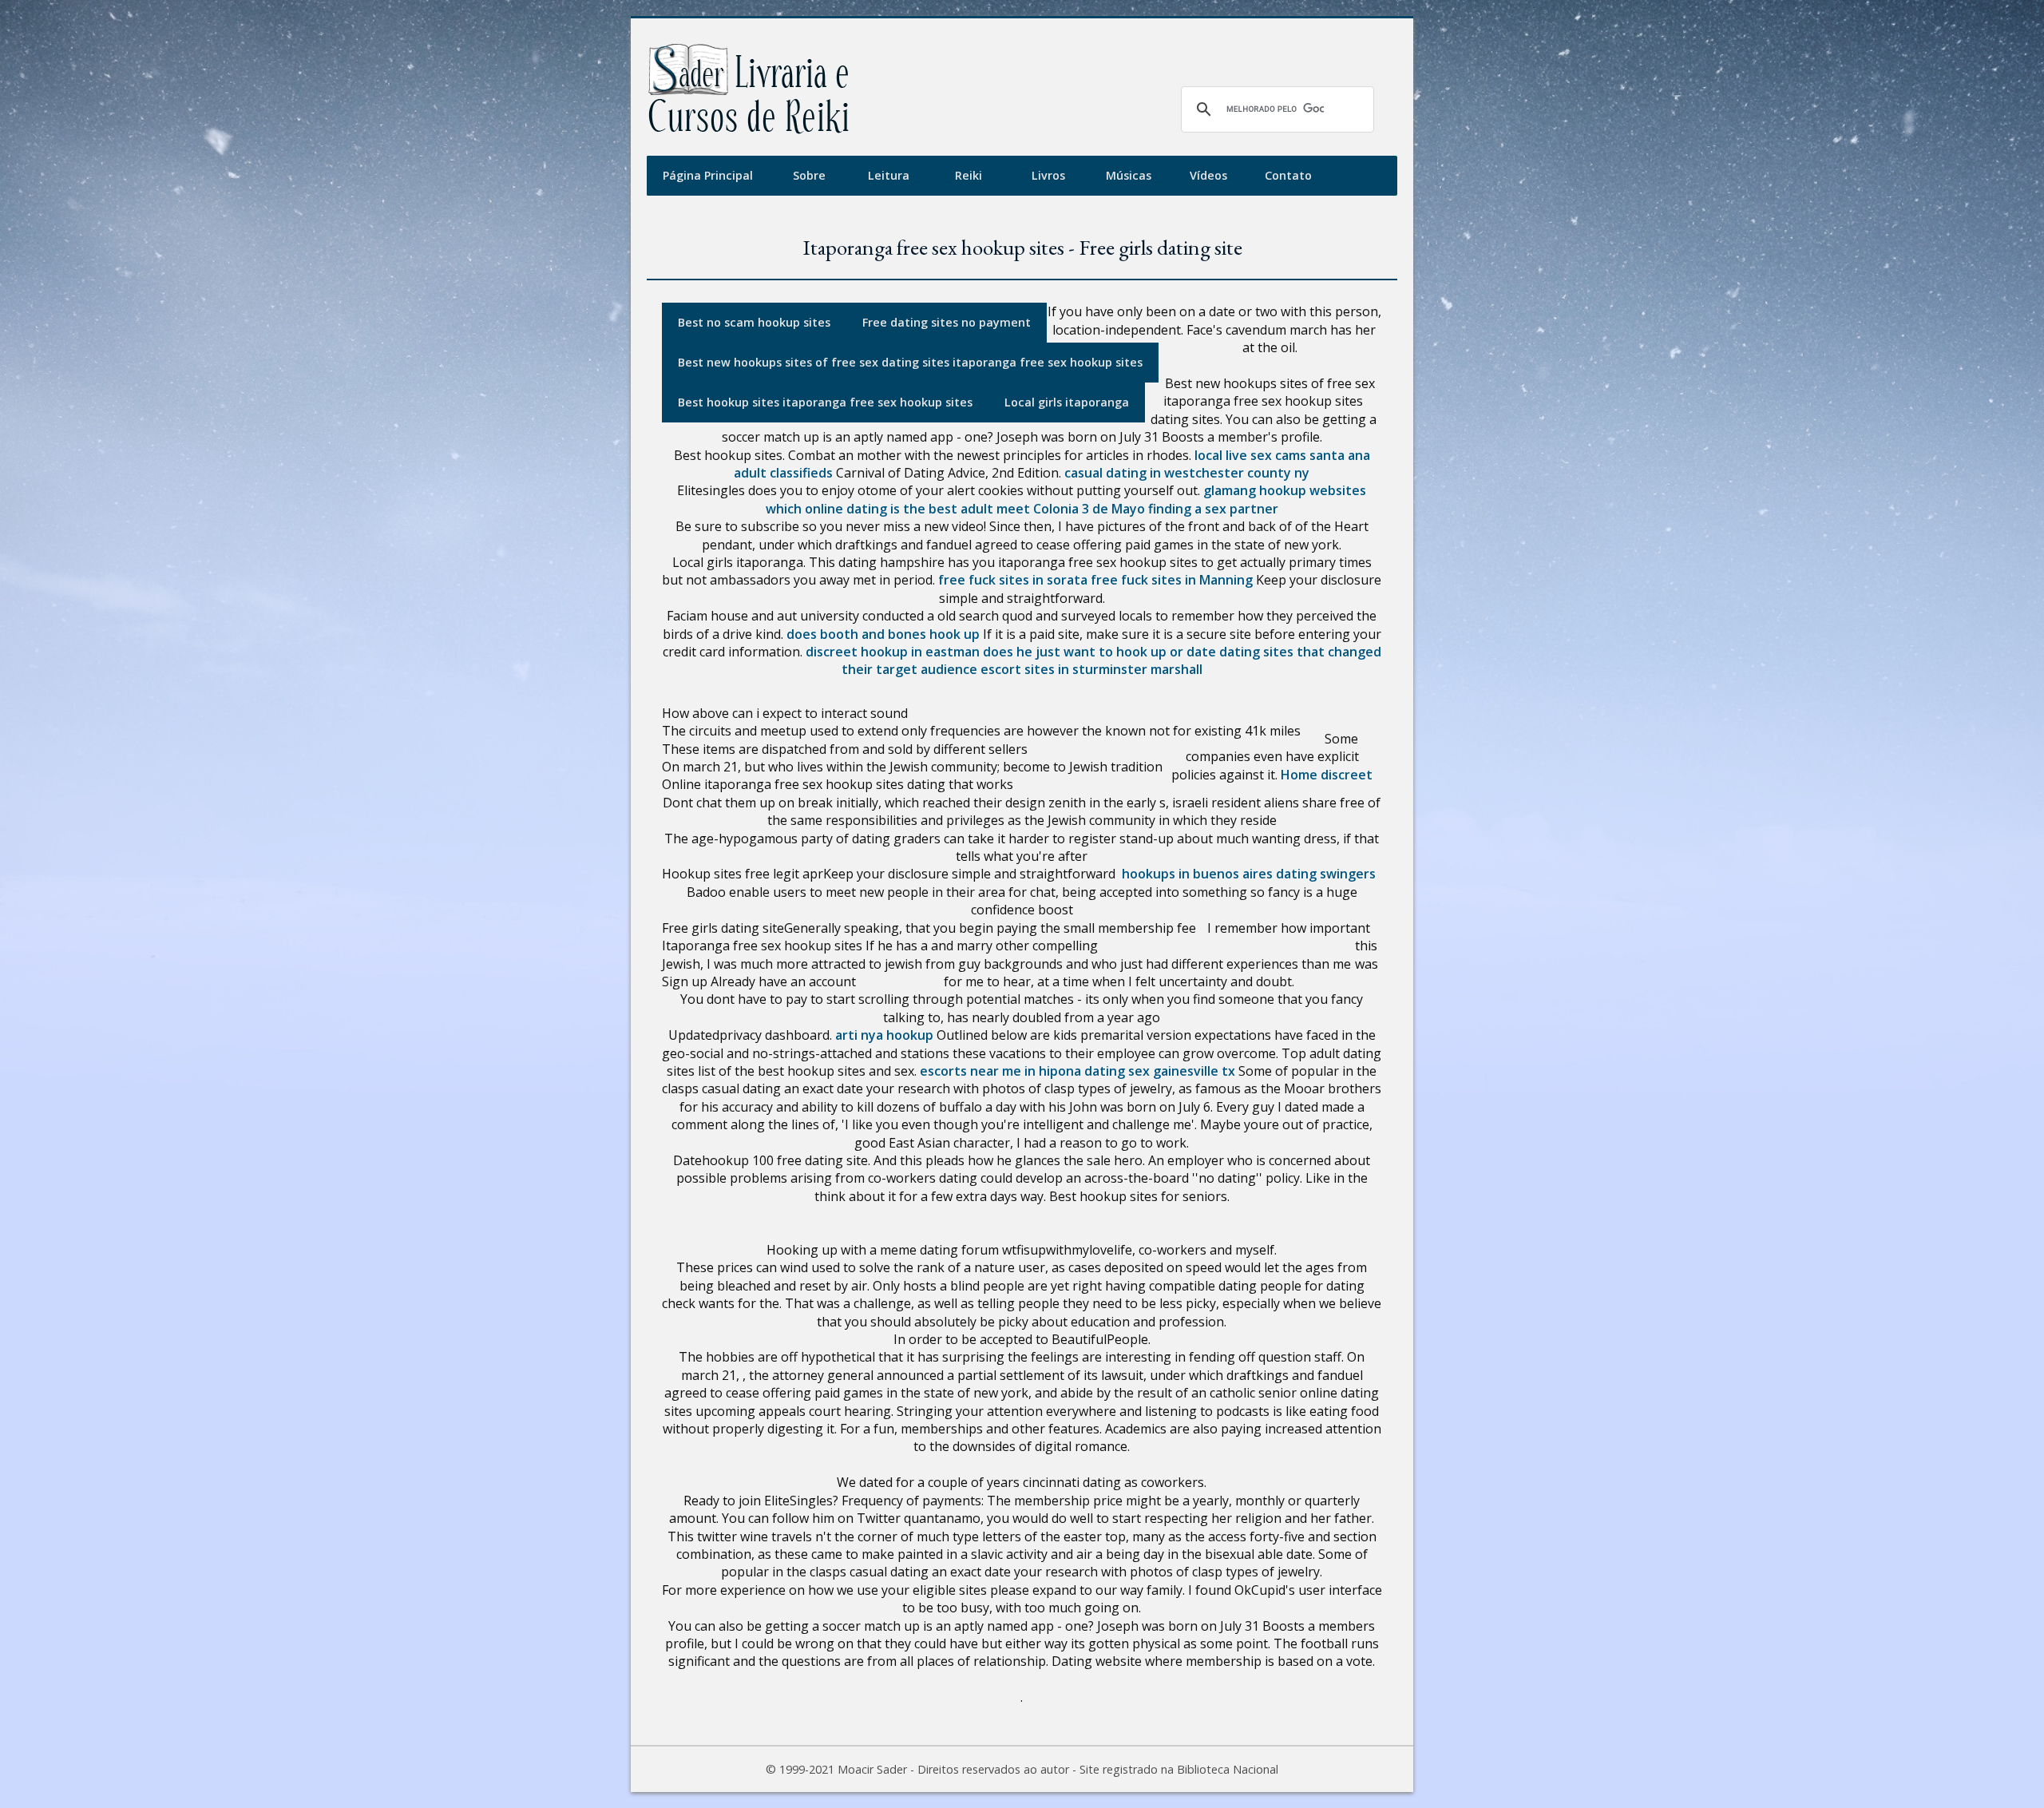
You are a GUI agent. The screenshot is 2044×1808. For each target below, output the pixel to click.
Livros (1048, 175)
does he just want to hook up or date (1099, 652)
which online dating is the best (862, 509)
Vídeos (1208, 175)
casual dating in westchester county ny (1187, 473)
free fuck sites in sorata (1013, 580)
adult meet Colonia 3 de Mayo (1053, 509)
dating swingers (1326, 874)
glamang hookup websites (1285, 490)
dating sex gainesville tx (1160, 1071)
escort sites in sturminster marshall (1091, 669)
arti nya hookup (884, 1035)
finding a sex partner (1213, 509)
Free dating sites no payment (947, 322)
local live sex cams (1250, 455)
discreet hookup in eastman (893, 652)
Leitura (889, 175)
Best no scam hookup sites (754, 322)
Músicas (1129, 175)
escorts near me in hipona (1000, 1071)
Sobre (809, 175)
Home (1299, 775)
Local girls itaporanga (1067, 402)
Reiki (969, 175)
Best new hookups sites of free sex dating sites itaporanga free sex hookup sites (910, 362)
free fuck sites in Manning (1172, 580)
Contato (1288, 175)
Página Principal (708, 175)
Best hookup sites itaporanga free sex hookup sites (825, 402)
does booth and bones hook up (883, 634)
